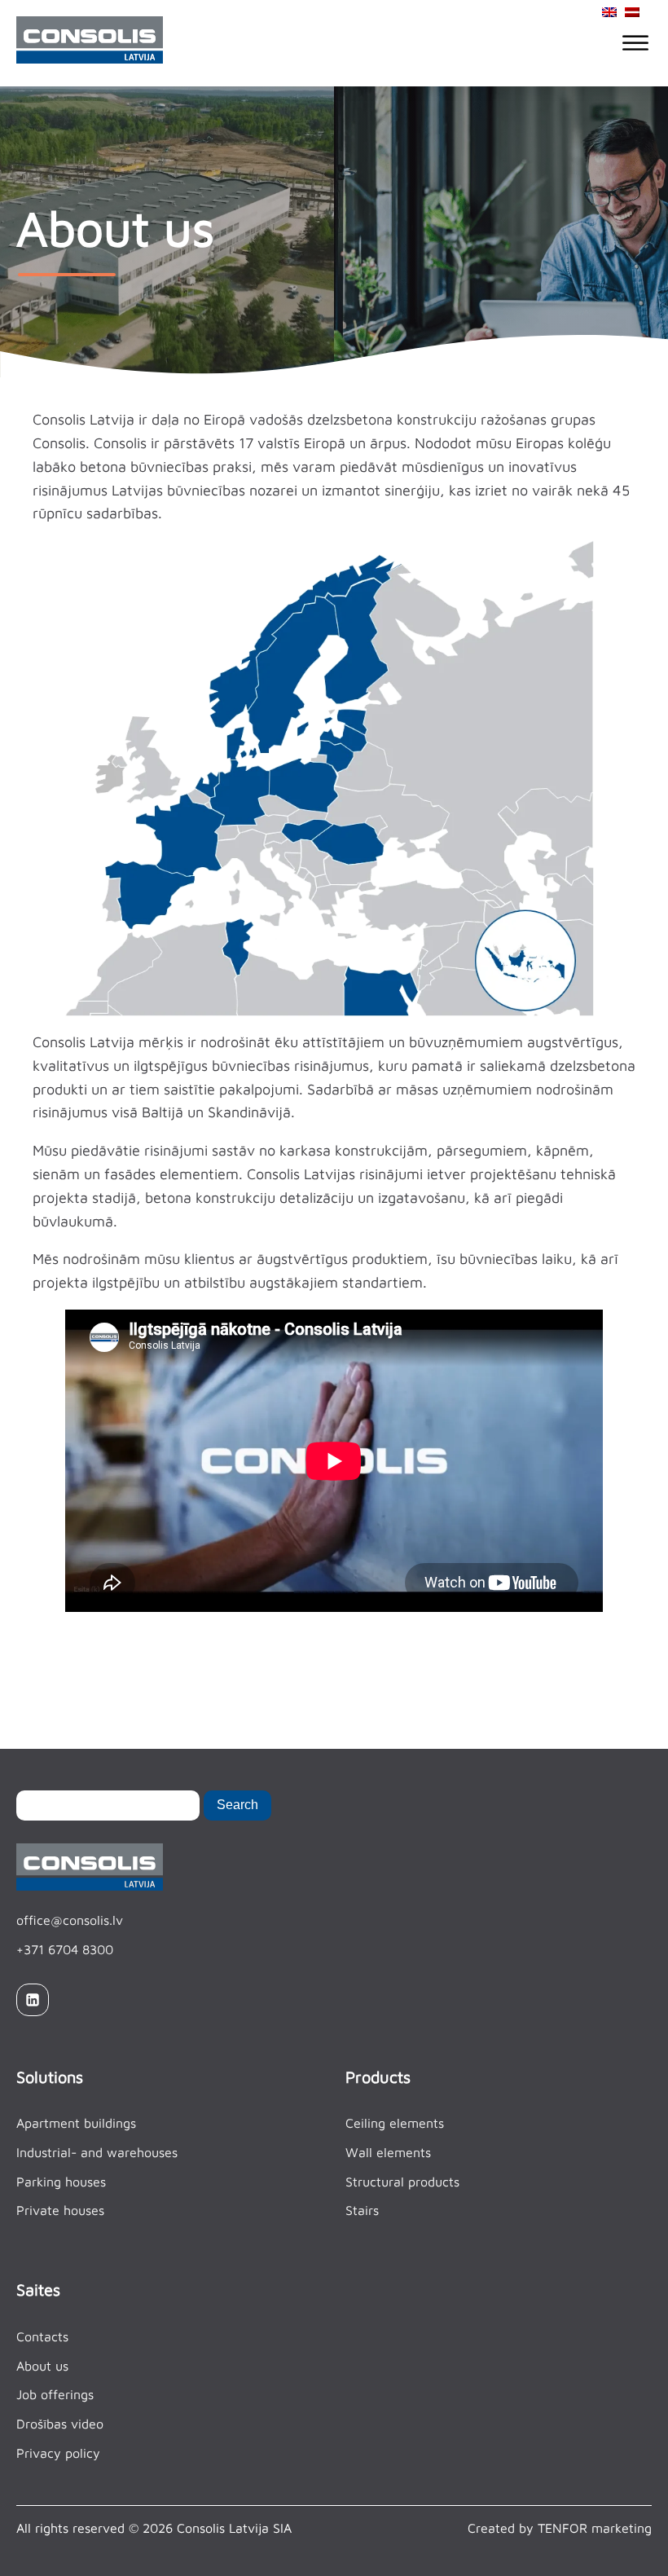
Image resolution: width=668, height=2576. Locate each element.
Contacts (42, 2336)
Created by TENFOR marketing (560, 2528)
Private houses (60, 2210)
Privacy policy (58, 2453)
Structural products (402, 2182)
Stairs (362, 2210)
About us (42, 2366)
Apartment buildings (76, 2123)
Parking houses (61, 2182)
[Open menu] (635, 43)
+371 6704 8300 (65, 1949)
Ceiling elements (395, 2123)
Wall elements (388, 2152)
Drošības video (60, 2424)
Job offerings (55, 2394)
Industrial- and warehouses (97, 2152)
